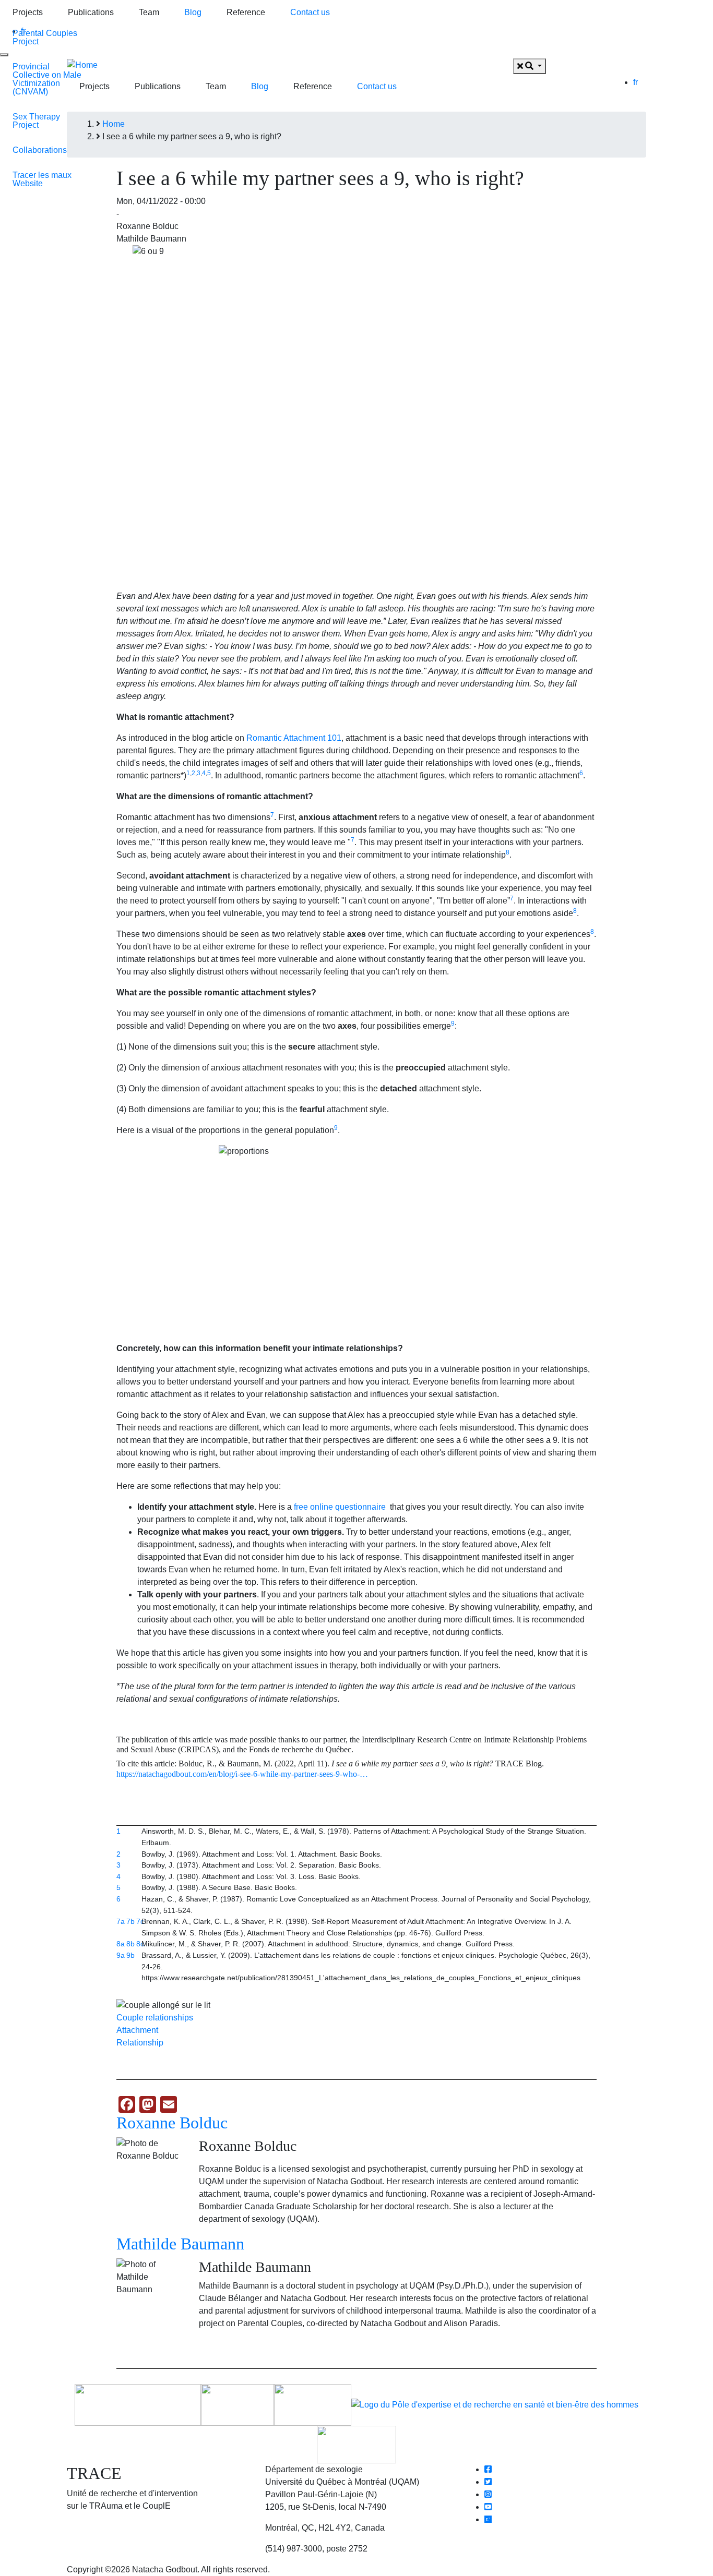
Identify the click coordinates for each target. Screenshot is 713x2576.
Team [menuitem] (149, 12)
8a (121, 1944)
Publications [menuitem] (91, 12)
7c (140, 1921)
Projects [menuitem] (28, 12)
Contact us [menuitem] (310, 12)
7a (121, 1921)
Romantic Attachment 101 (294, 738)
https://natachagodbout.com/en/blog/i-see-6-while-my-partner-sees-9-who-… (242, 1774)
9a (121, 1955)
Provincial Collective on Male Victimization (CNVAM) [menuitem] (47, 79)
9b (130, 1955)
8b (130, 1944)
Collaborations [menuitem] (40, 150)
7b (130, 1921)
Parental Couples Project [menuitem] (45, 37)
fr (635, 82)
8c (140, 1944)
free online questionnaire (340, 1507)
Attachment (137, 2030)
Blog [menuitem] (193, 12)
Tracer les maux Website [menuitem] (42, 179)
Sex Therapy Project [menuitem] (36, 121)
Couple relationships (155, 2018)
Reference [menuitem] (246, 12)
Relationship (140, 2043)
